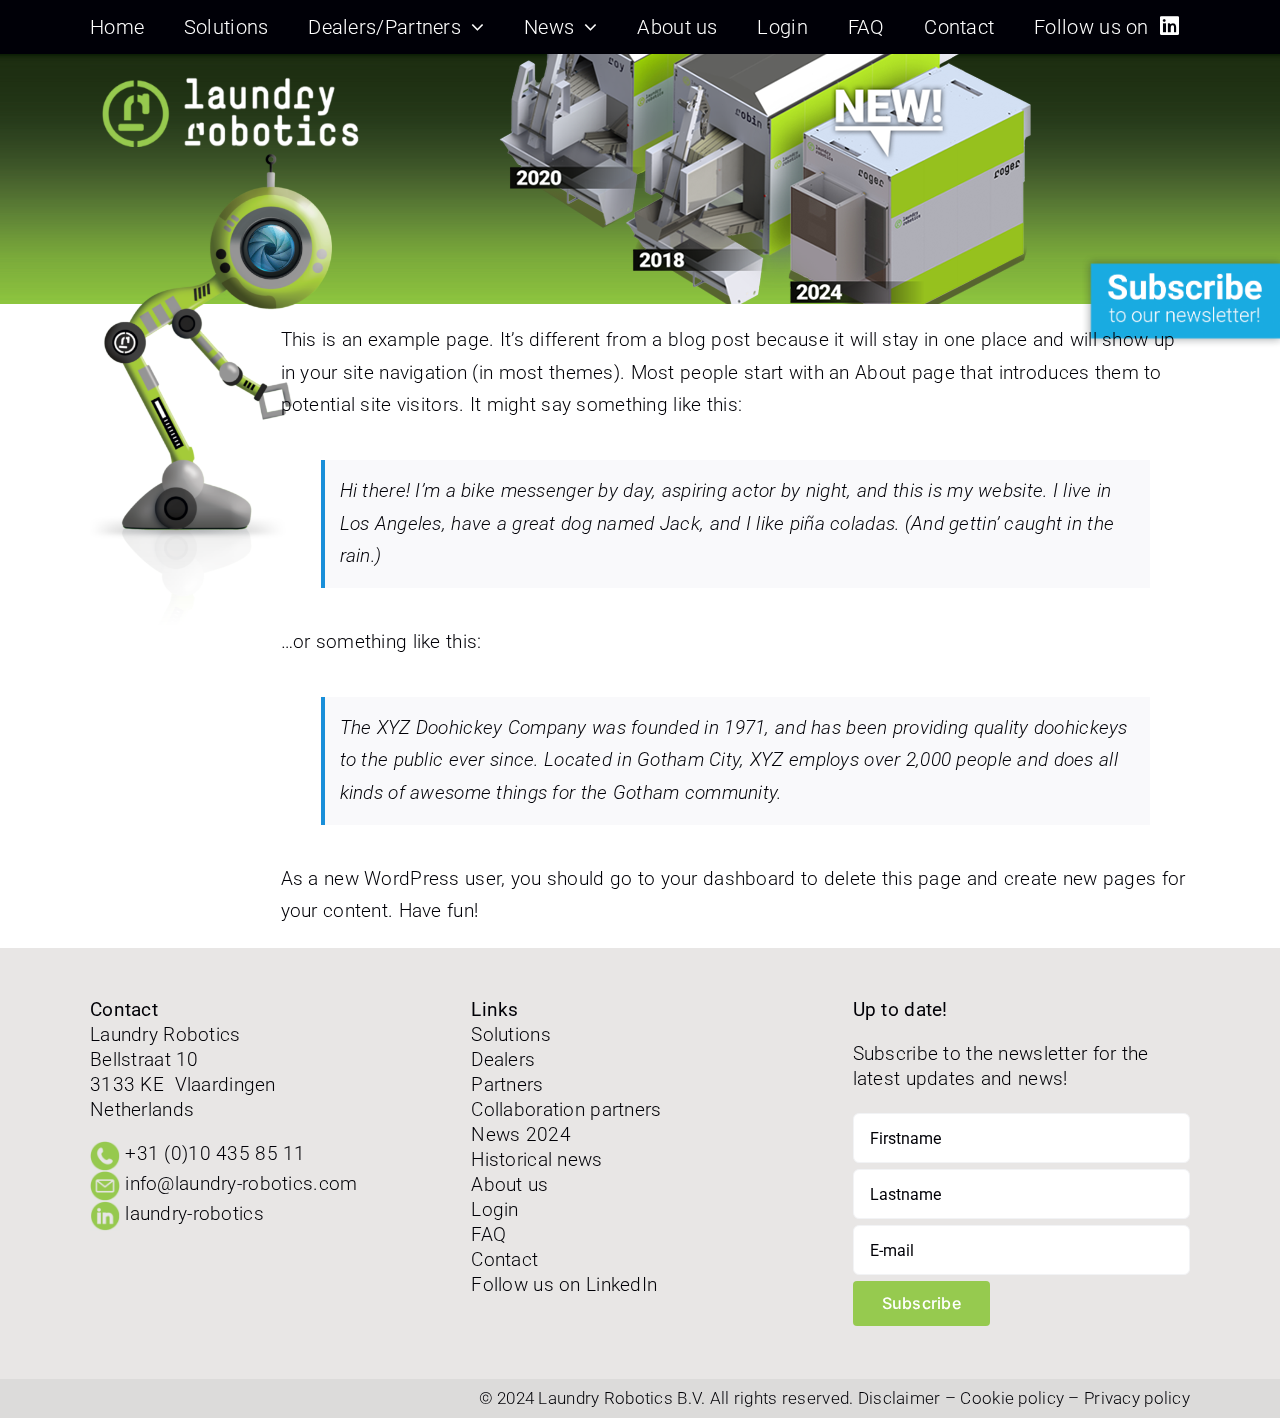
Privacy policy (1137, 1398)
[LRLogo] (240, 73)
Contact (504, 1259)
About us (509, 1184)
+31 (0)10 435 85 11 (215, 1153)
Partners (507, 1084)
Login (494, 1209)
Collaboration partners (566, 1109)
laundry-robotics (194, 1213)
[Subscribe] (1180, 263)
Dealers (503, 1059)
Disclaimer (899, 1398)
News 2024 (521, 1134)
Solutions (511, 1034)
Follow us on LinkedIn (564, 1284)
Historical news (536, 1159)
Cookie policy (1012, 1398)
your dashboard (728, 878)
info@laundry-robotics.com (241, 1183)
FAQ (488, 1234)
